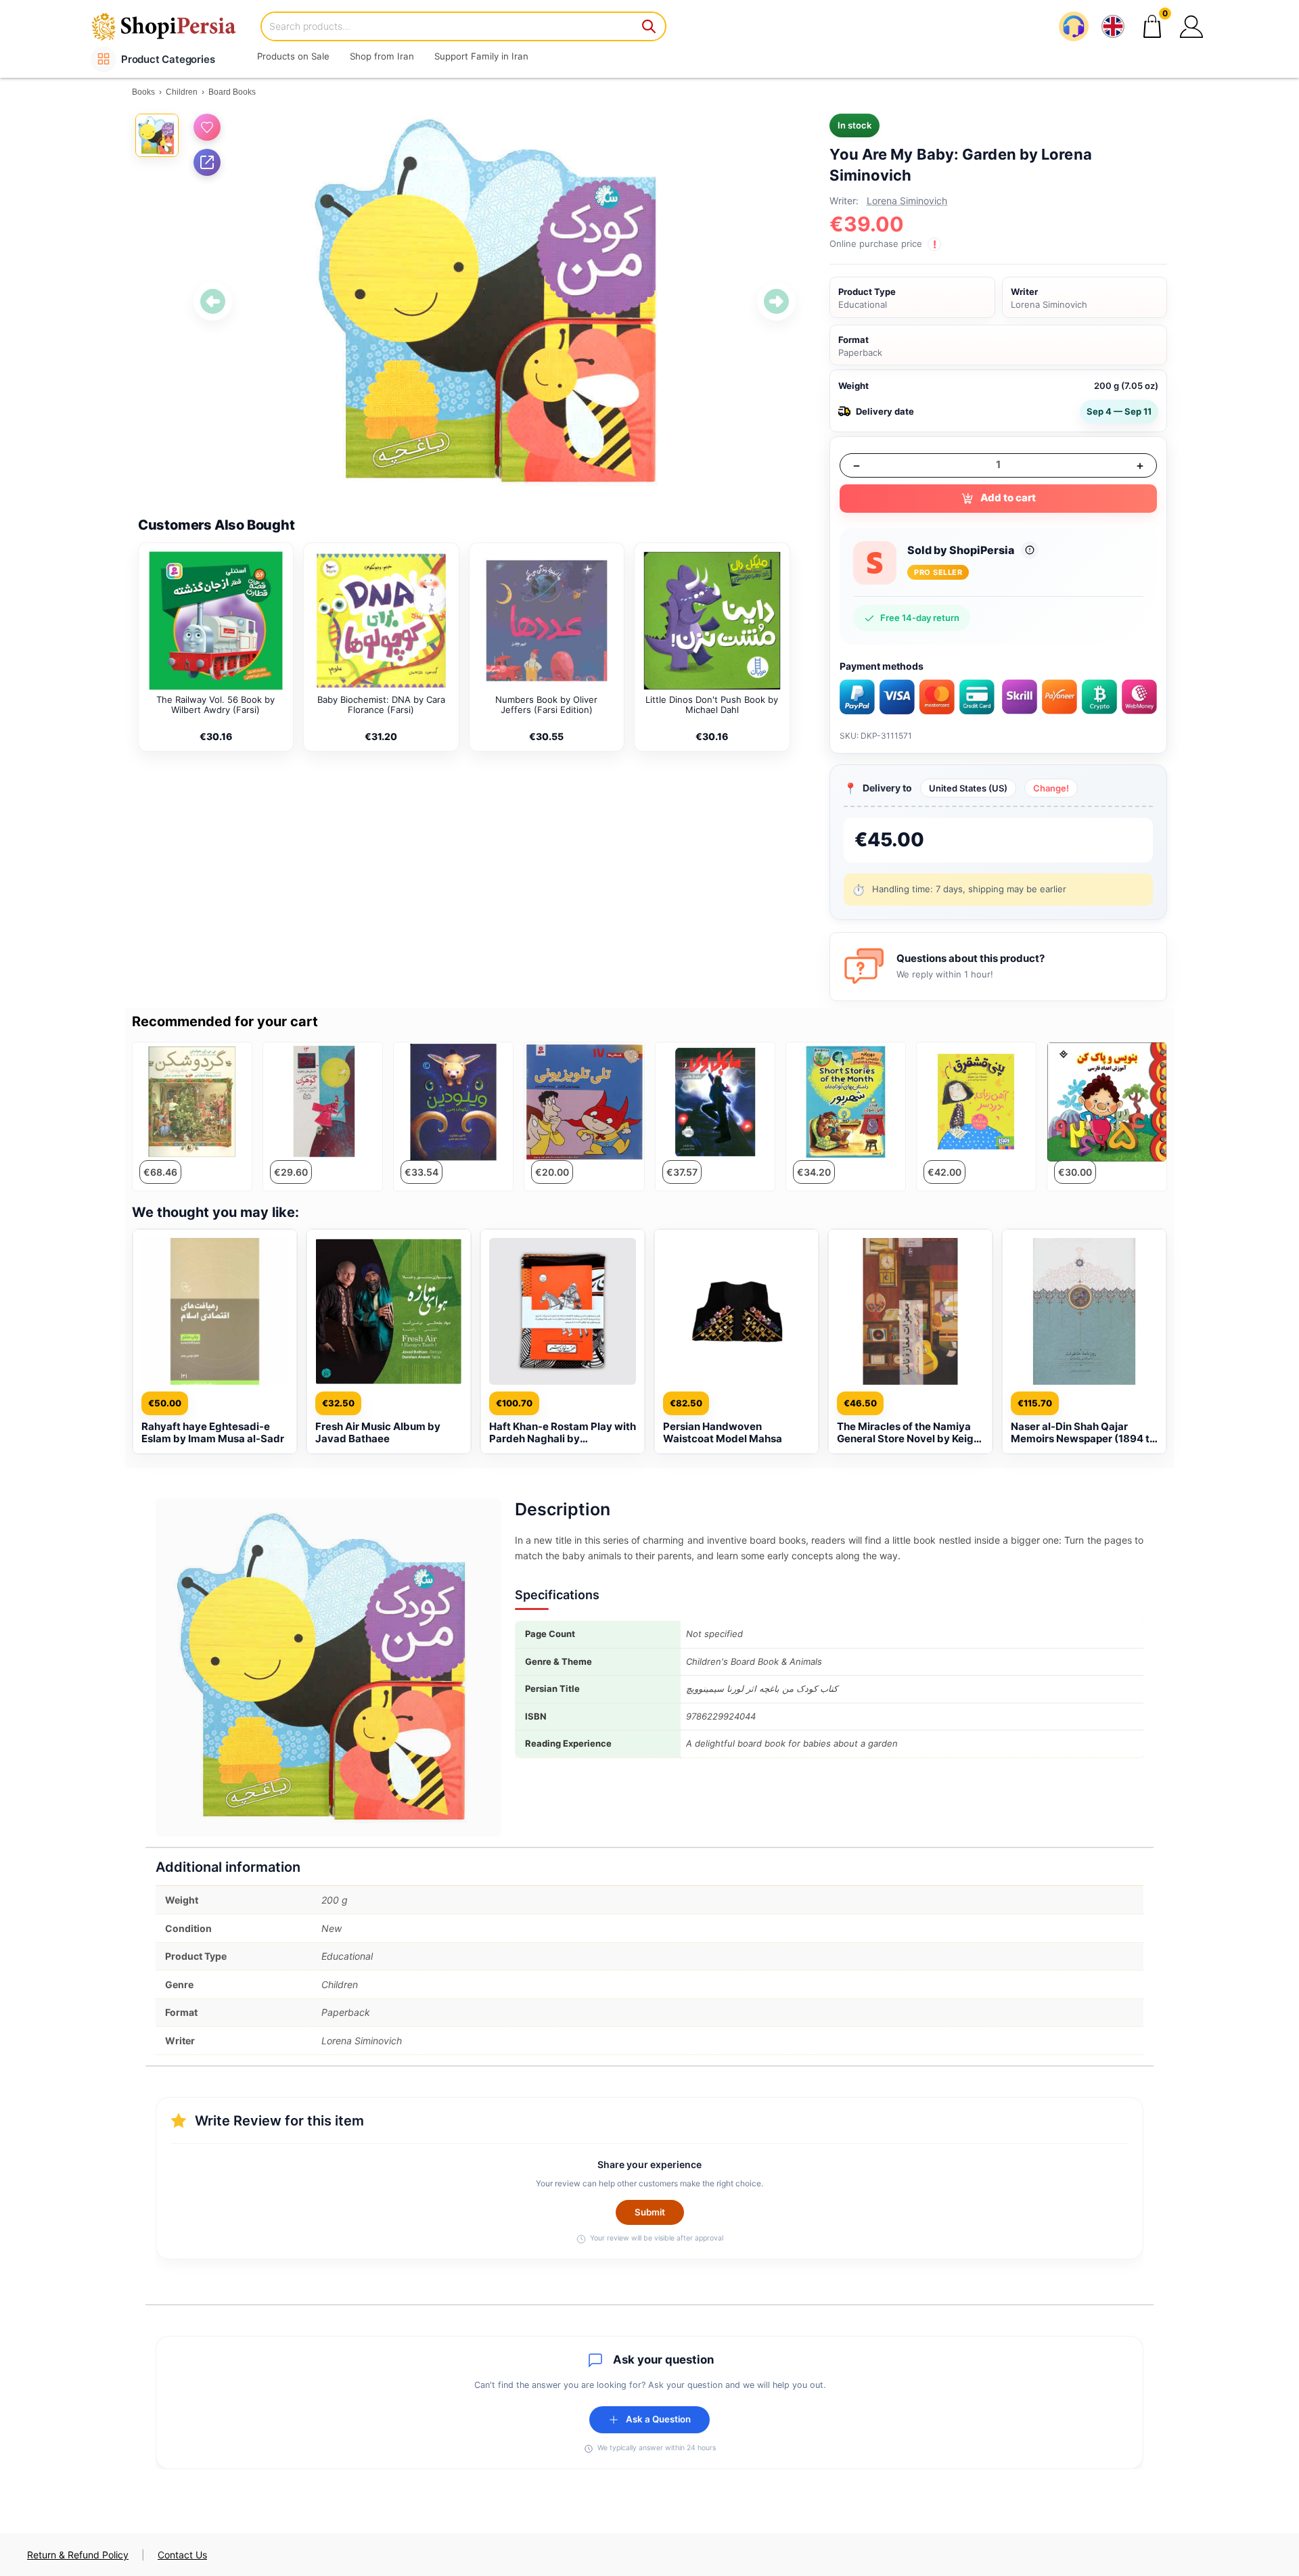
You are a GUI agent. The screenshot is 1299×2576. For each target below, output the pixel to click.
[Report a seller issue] (1030, 550)
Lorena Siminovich (907, 201)
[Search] (649, 26)
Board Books (232, 92)
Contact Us (182, 2555)
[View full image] (495, 302)
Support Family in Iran (481, 56)
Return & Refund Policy (78, 2555)
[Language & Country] (1113, 26)
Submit (650, 2212)
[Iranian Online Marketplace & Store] (173, 26)
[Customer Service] (1074, 26)
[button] (1191, 26)
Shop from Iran (382, 56)
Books (143, 92)
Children (182, 92)
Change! (1051, 788)
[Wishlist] (207, 127)
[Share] (207, 162)
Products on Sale (293, 56)
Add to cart (1008, 498)
